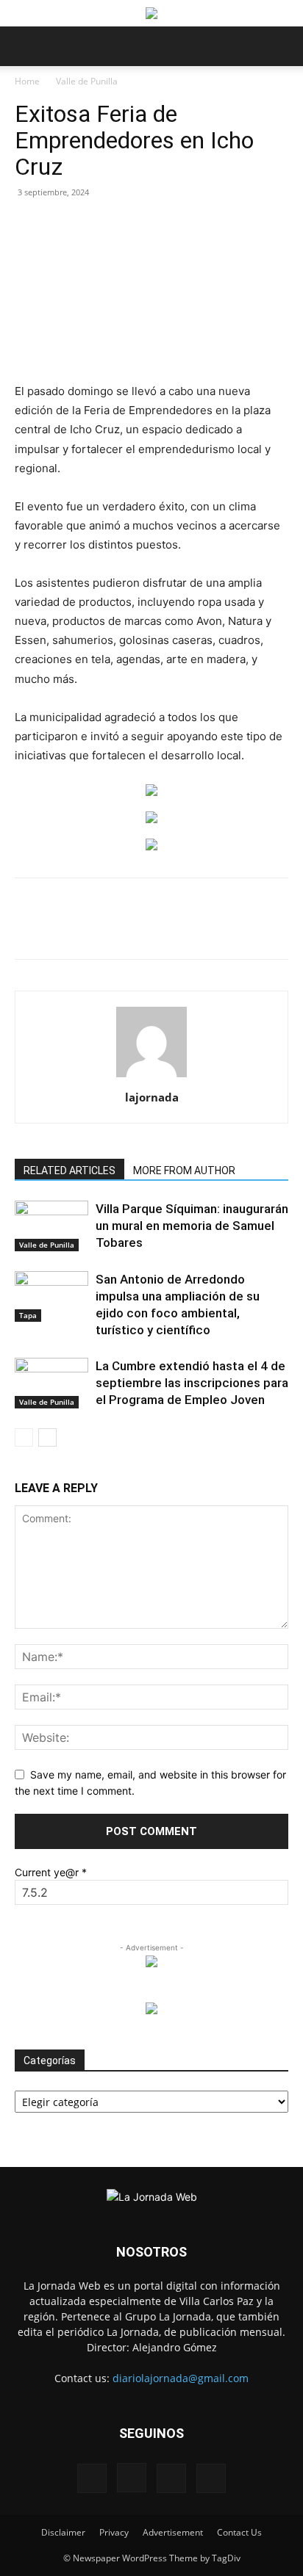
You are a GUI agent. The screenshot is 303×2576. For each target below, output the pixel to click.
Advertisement (173, 2532)
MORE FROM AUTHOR (184, 1171)
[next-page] (47, 1437)
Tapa (28, 1315)
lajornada (152, 1097)
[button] (25, 46)
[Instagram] (132, 2478)
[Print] (211, 929)
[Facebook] (76, 929)
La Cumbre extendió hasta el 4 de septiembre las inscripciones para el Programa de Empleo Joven (192, 1383)
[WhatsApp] (143, 929)
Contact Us (239, 2532)
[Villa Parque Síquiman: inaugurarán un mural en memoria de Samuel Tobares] (51, 1226)
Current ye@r (51, 1872)
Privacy (114, 2532)
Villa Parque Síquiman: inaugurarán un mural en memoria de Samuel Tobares (192, 1226)
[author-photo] (151, 1077)
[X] (110, 929)
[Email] (177, 929)
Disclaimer (63, 2532)
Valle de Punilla (87, 81)
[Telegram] (245, 929)
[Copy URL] (279, 929)
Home (27, 81)
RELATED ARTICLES (69, 1171)
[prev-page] (24, 1437)
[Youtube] (211, 2478)
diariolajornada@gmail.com (181, 2378)
